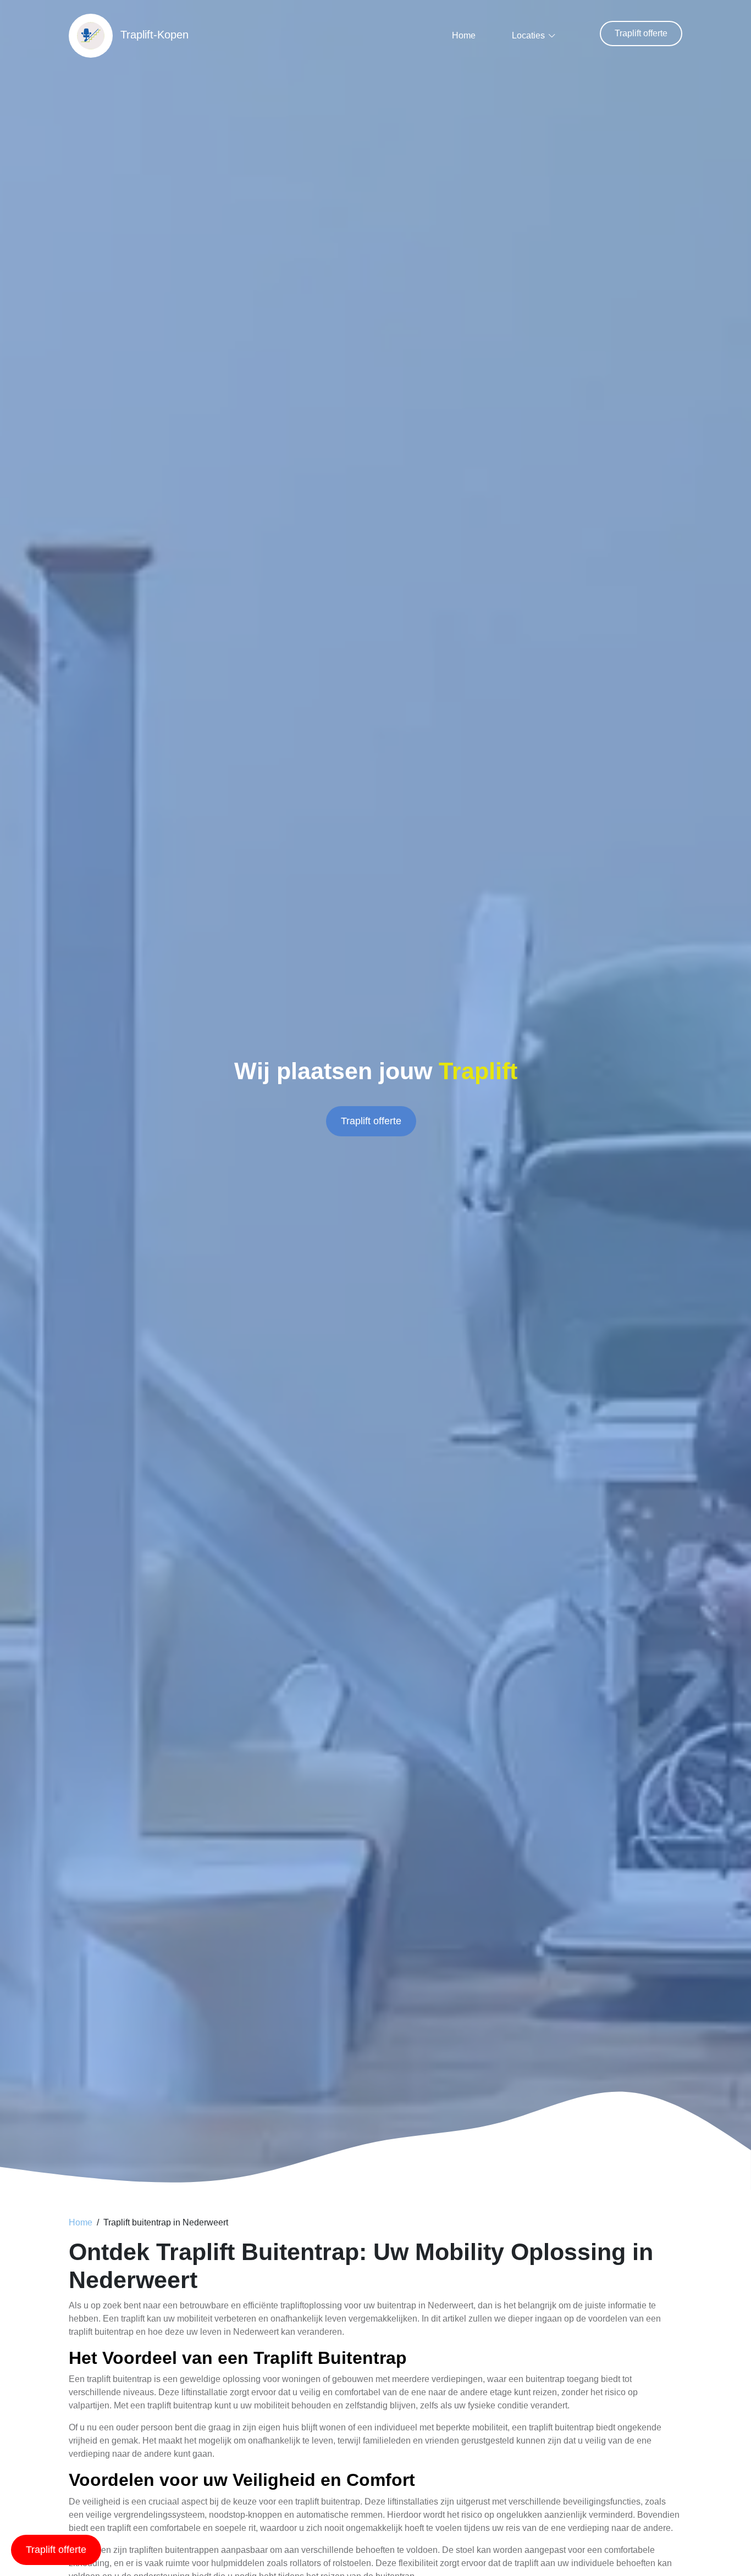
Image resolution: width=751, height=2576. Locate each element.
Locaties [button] (528, 35)
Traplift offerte (641, 33)
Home (464, 35)
